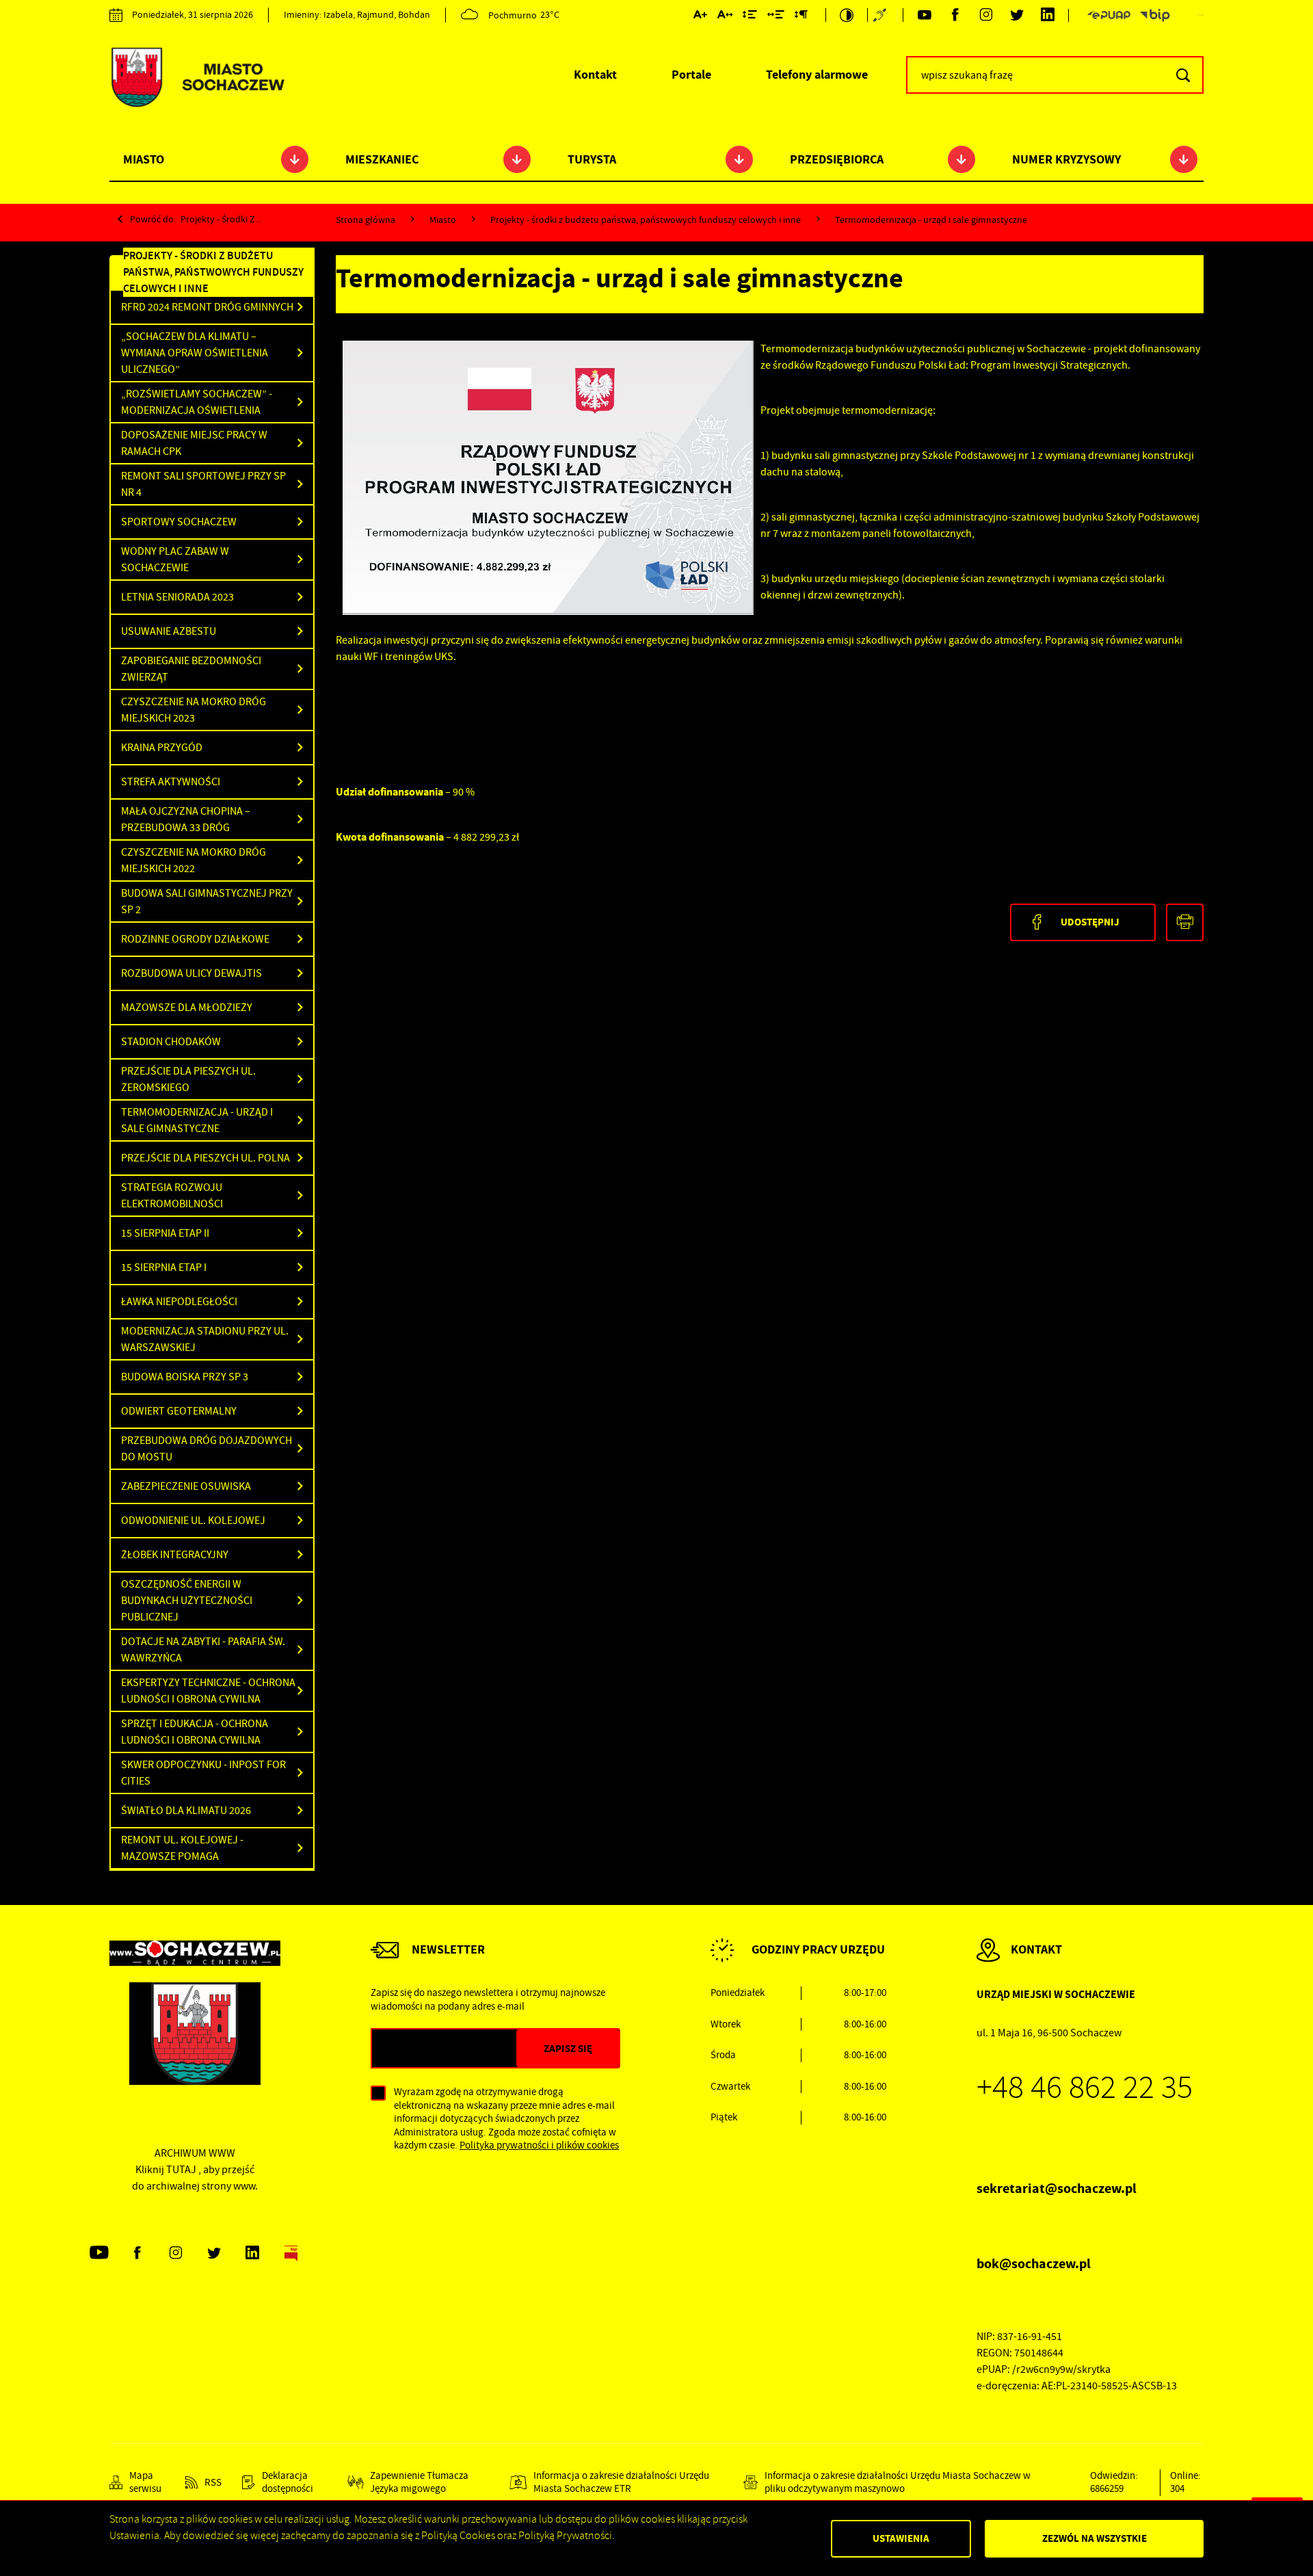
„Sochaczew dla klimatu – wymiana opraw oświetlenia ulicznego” (195, 353)
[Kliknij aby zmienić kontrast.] (847, 15)
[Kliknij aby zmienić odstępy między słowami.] (776, 17)
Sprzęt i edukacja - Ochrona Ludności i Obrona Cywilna (195, 1732)
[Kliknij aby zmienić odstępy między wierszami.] (750, 17)
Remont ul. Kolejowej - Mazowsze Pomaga (182, 1848)
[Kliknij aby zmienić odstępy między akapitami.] (801, 17)
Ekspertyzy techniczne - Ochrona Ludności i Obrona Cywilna (208, 1691)
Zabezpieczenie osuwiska (186, 1486)
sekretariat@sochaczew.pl (1057, 2189)
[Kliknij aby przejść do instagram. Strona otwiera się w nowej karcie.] (986, 15)
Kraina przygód (162, 748)
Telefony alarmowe (817, 75)
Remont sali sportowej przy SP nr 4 (203, 484)
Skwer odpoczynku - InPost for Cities (203, 1773)
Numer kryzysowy (1066, 159)
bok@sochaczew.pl (1034, 2264)
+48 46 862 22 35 (1085, 2088)
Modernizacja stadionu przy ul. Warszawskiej (205, 1339)
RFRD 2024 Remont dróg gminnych (207, 307)
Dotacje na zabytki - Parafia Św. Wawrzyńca (203, 1650)
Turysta (592, 159)
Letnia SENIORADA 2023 (177, 597)
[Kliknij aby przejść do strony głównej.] (197, 79)
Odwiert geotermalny (179, 1411)
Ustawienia (901, 2538)
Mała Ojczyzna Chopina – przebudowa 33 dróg (186, 819)
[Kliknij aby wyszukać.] (1183, 75)
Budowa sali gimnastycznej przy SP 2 (207, 902)
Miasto (144, 159)
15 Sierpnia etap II (165, 1233)
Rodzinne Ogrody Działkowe (195, 939)
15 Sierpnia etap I (164, 1267)
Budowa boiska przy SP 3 (185, 1377)
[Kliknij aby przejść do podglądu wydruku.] (1185, 922)
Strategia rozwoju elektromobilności (172, 1196)
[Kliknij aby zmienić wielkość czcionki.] (700, 17)
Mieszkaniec (382, 159)
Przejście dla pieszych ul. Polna (205, 1158)
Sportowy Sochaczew (179, 522)
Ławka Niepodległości (179, 1302)
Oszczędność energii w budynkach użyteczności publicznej (187, 1601)
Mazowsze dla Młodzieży (187, 1008)
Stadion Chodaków (171, 1042)
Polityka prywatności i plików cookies (539, 2145)
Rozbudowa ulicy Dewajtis (191, 973)
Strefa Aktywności (171, 782)
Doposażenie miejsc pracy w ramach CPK (194, 443)
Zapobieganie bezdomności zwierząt (191, 669)
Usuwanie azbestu (169, 631)
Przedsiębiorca (837, 159)
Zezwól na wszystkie (1095, 2538)
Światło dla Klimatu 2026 (186, 1811)
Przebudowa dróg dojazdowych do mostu (207, 1449)
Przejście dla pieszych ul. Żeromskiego (188, 1079)
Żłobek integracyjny (175, 1555)
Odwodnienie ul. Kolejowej (193, 1521)
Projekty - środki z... (221, 219)
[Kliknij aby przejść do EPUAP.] (1109, 15)
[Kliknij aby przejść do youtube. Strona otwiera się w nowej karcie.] (924, 15)
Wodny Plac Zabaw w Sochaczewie (175, 560)
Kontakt (595, 75)
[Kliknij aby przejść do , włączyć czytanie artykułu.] (400, 320)
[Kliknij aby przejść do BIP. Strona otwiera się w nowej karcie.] (1155, 15)
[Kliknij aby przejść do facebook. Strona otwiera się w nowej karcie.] (955, 15)
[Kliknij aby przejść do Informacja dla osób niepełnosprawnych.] (881, 15)
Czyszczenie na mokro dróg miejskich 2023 (194, 710)
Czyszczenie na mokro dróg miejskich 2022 (194, 860)
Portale (691, 75)
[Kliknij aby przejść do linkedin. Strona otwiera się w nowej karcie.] (1047, 15)
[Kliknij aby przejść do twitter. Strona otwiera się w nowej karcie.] (1017, 15)
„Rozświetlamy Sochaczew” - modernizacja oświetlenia (197, 402)
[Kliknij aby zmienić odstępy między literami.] (725, 17)
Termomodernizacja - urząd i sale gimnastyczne (197, 1120)
